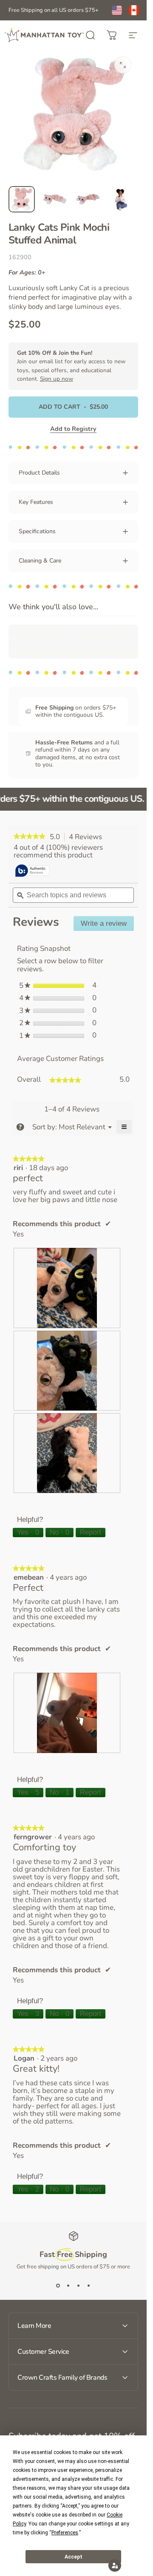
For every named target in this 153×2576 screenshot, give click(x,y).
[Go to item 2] (55, 199)
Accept (74, 2557)
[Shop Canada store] (134, 10)
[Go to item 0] (22, 199)
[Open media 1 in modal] (123, 65)
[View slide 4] (89, 2286)
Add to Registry (73, 429)
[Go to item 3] (88, 199)
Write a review (107, 925)
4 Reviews (88, 837)
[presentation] (67, 1288)
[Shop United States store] (117, 10)
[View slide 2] (68, 2286)
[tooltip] (32, 871)
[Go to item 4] (121, 199)
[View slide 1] (58, 2286)
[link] (30, 837)
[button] (115, 2565)
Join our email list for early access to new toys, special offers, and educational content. (71, 366)
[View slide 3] (79, 2286)
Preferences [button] (65, 2533)
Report (91, 1532)
